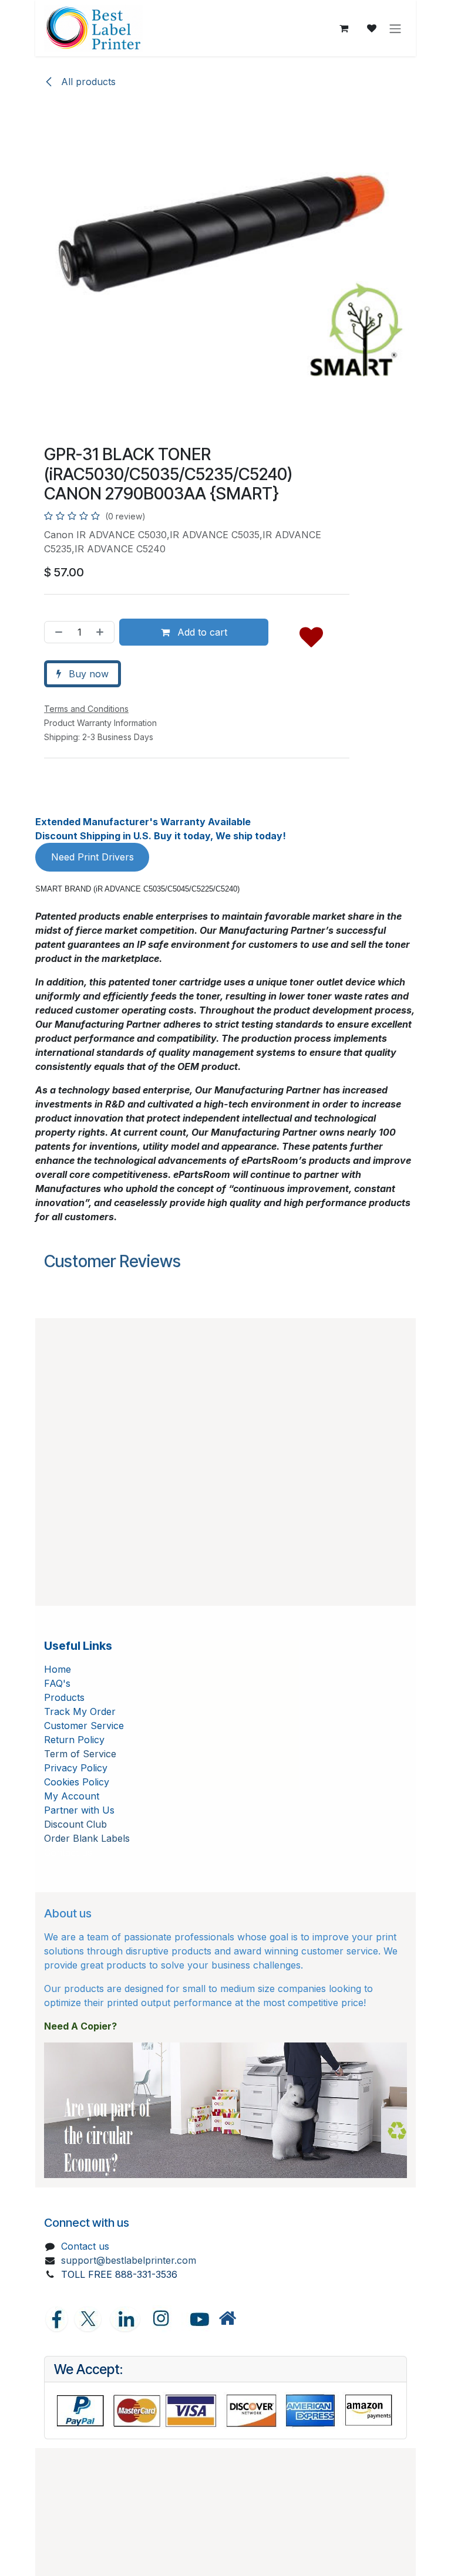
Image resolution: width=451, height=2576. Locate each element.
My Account (72, 1796)
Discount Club (75, 1824)
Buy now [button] (87, 674)
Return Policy (74, 1740)
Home (58, 1669)
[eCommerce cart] (344, 28)
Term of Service (80, 1754)
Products (64, 1697)
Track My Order (80, 1711)
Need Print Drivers (92, 857)
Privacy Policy (76, 1768)
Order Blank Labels (87, 1838)
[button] (311, 634)
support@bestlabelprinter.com (129, 2260)
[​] (227, 2319)
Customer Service (84, 1726)
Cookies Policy (77, 1782)
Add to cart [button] (201, 632)
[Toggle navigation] (395, 28)
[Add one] (102, 632)
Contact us (85, 2246)
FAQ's (57, 1683)
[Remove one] (56, 632)
